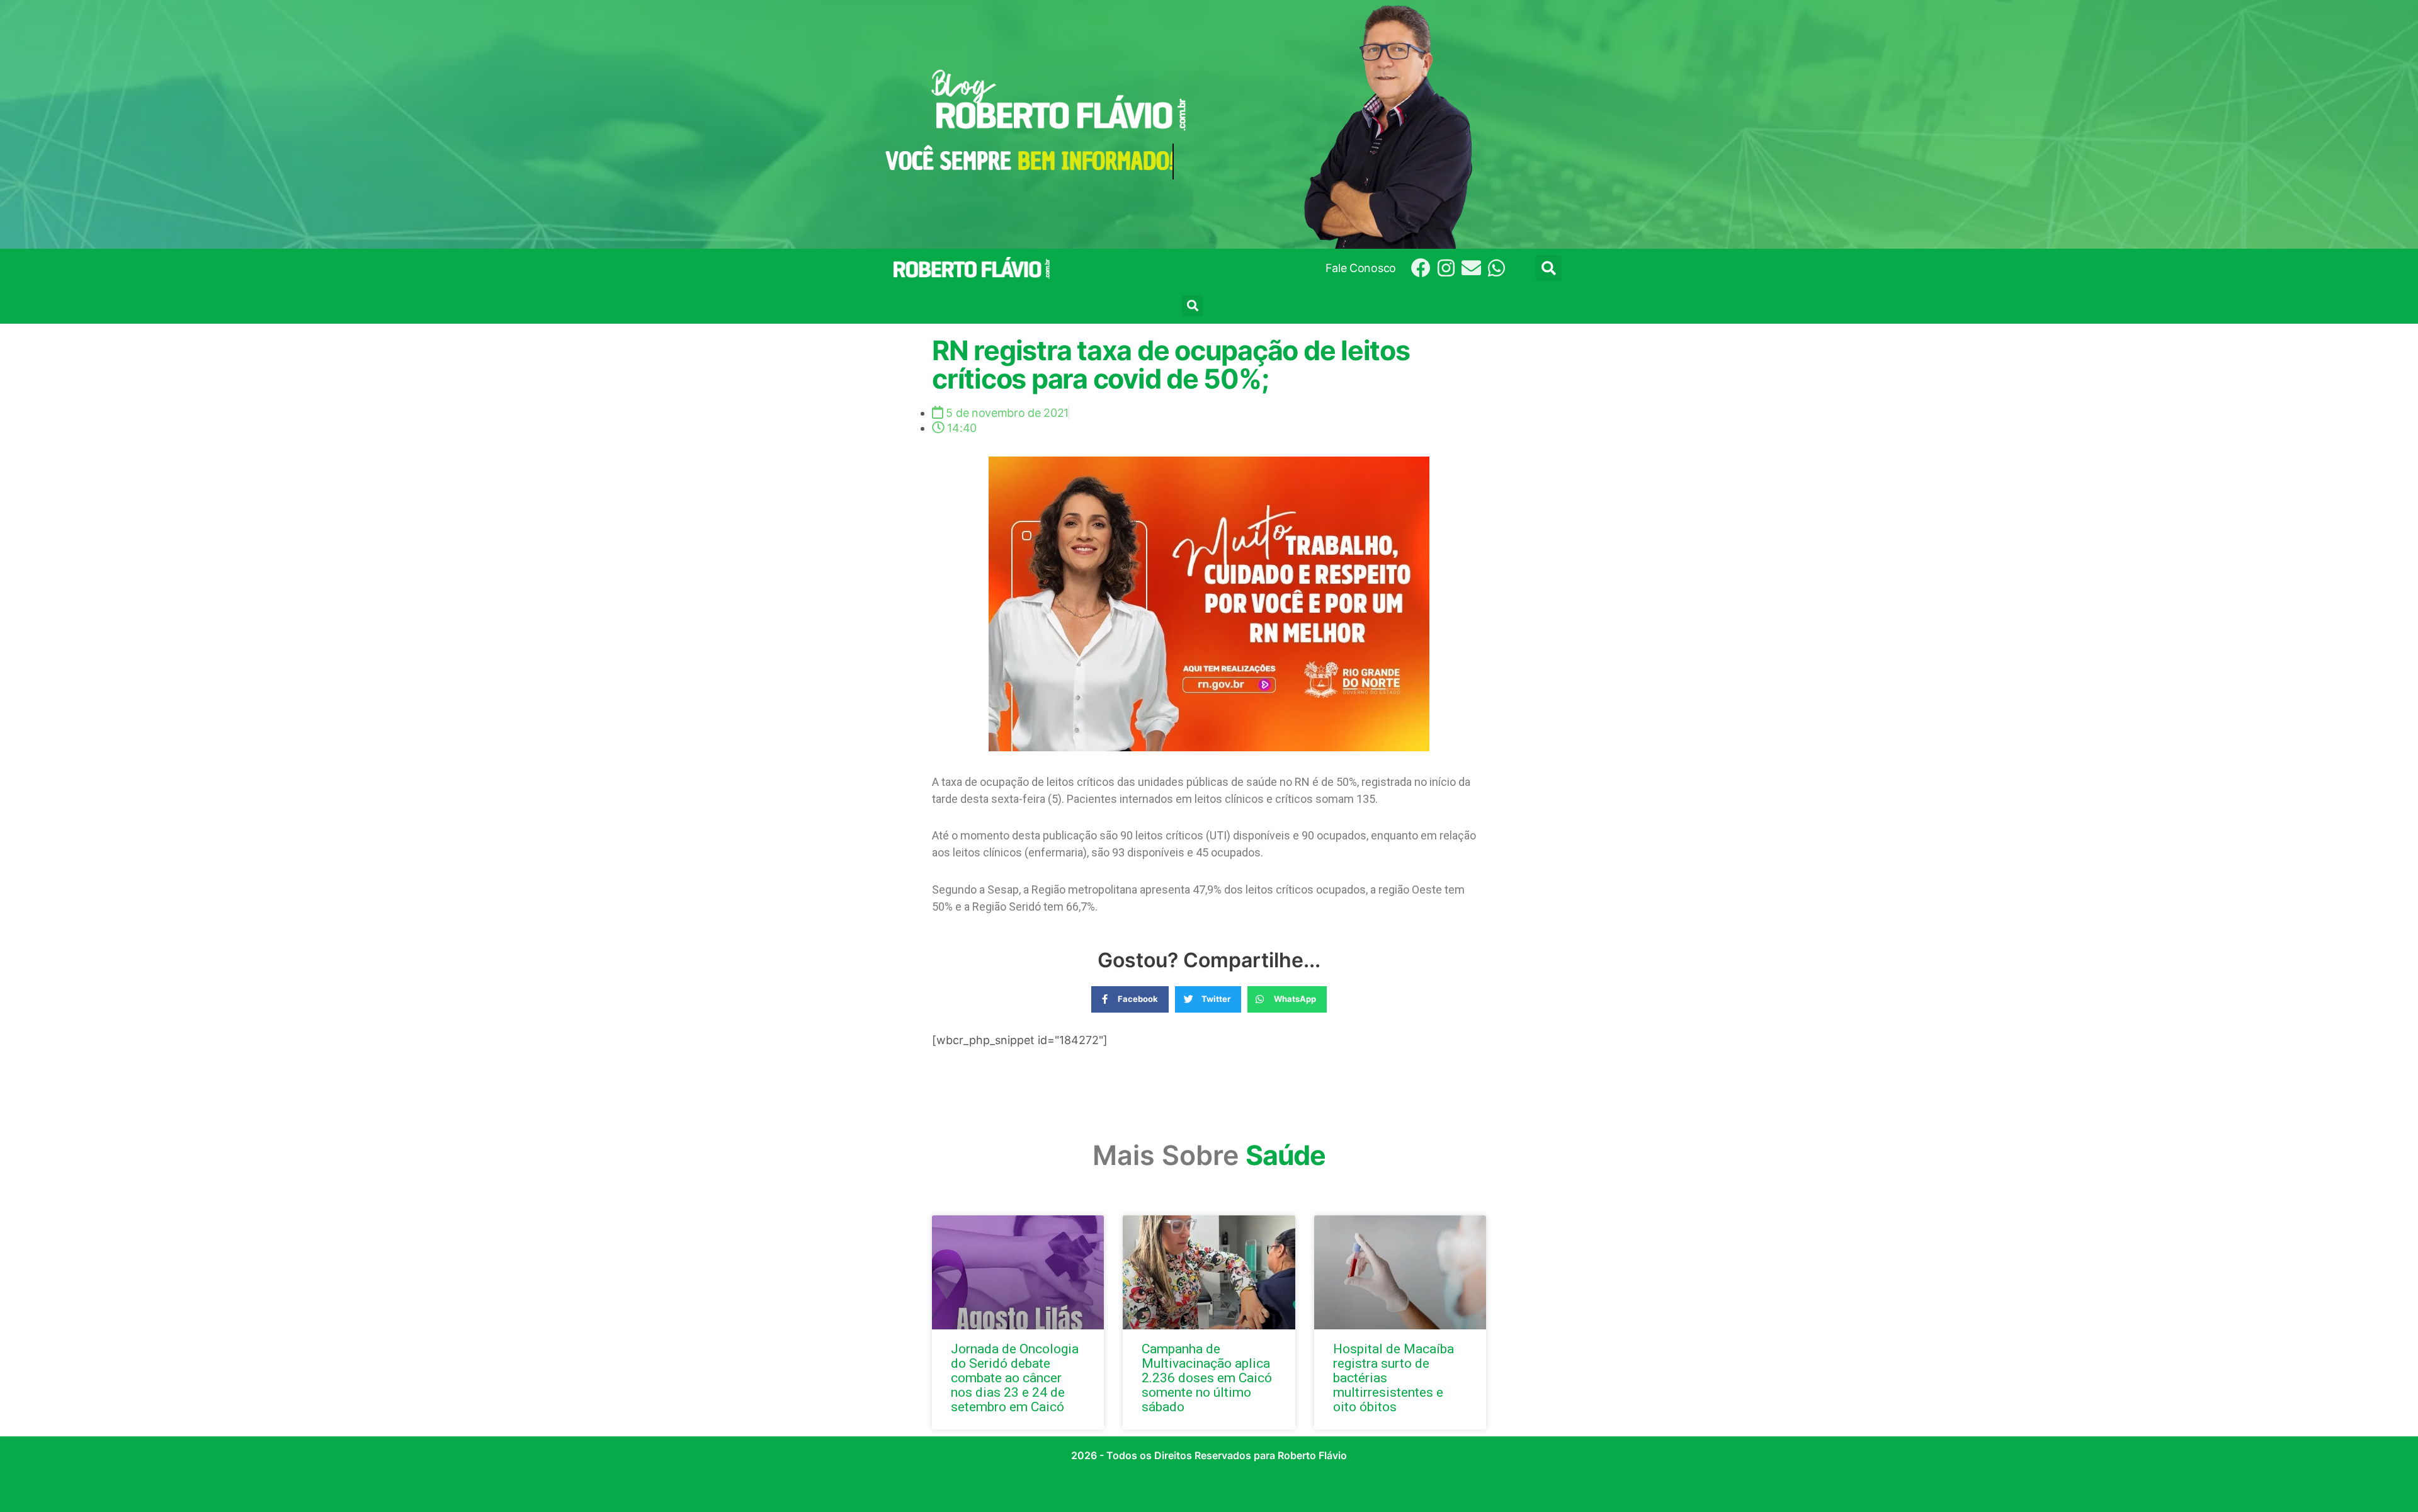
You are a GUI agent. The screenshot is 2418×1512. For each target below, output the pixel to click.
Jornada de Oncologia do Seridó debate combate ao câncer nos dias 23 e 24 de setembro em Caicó (1015, 1378)
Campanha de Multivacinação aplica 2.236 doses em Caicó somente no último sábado (1207, 1378)
